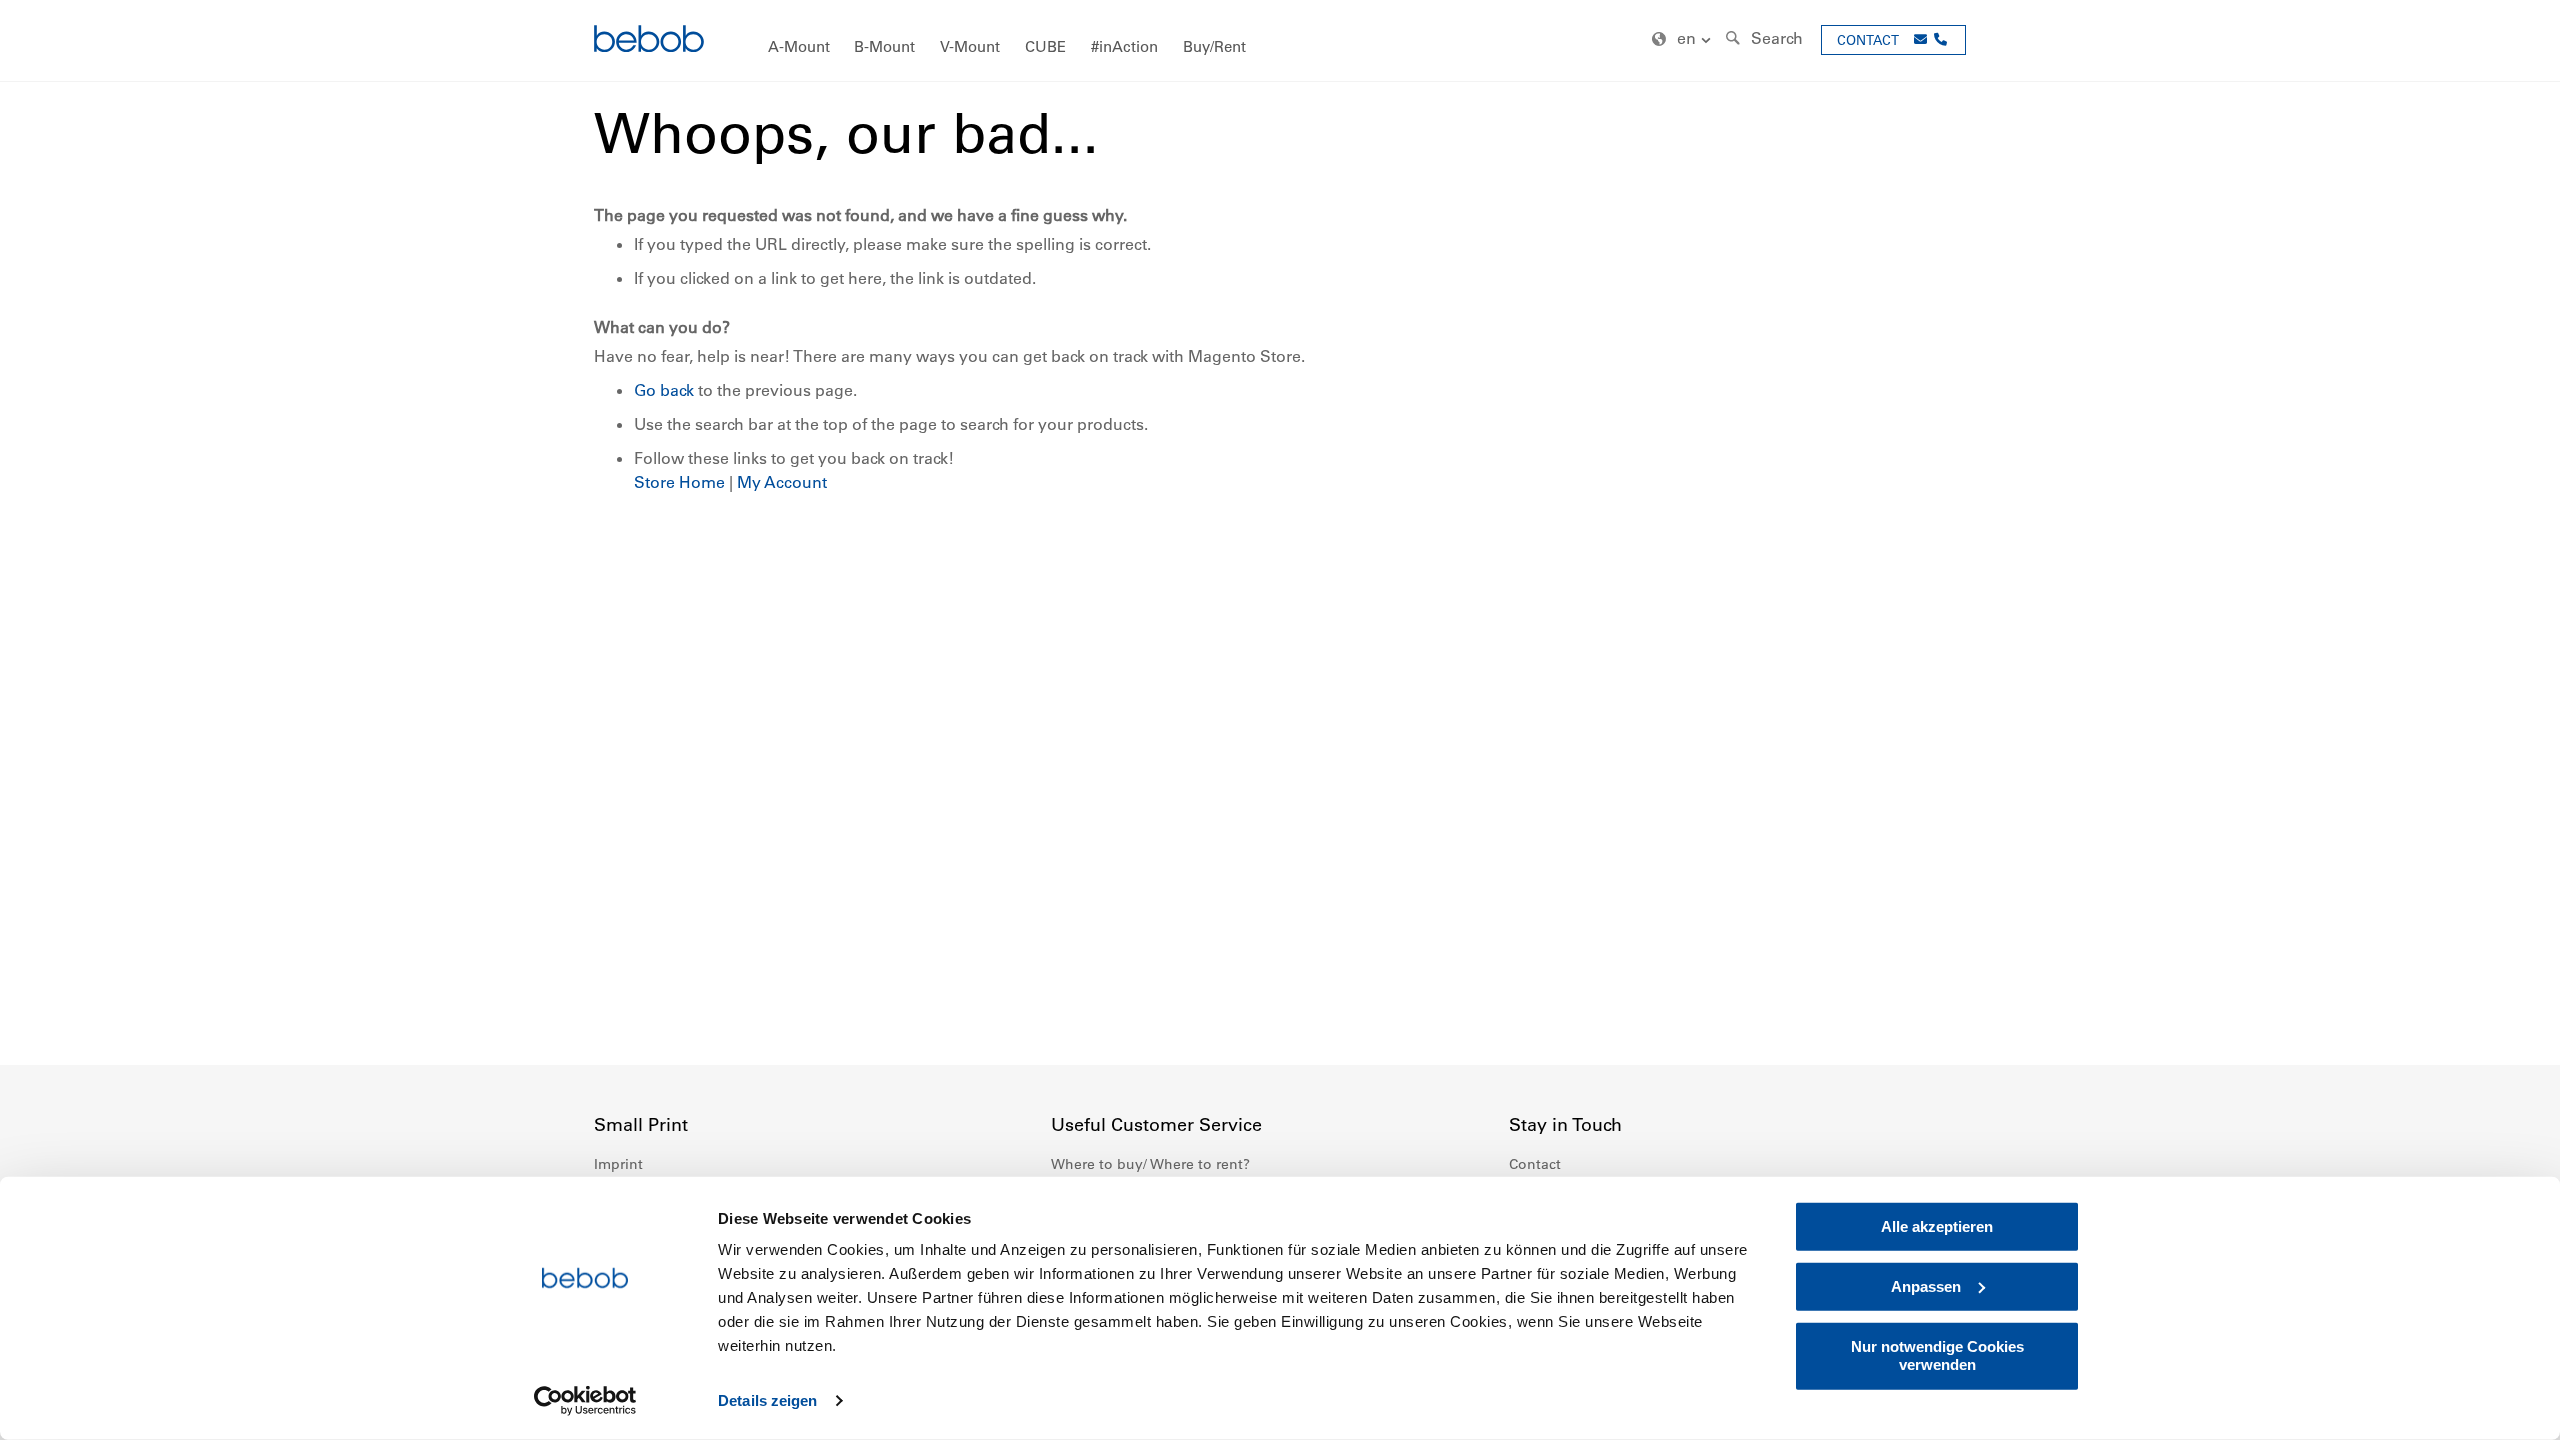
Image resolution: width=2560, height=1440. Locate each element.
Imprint (618, 1164)
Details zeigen (767, 1400)
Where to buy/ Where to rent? (1150, 1164)
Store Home (679, 482)
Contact (1535, 1164)
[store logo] (649, 41)
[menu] (1280, 40)
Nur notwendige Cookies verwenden (1937, 1355)
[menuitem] (799, 47)
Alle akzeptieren (1937, 1226)
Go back (664, 390)
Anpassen (1926, 1286)
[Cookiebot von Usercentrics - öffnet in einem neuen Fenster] (585, 1401)
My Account (782, 482)
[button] (1684, 39)
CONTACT (1868, 39)
